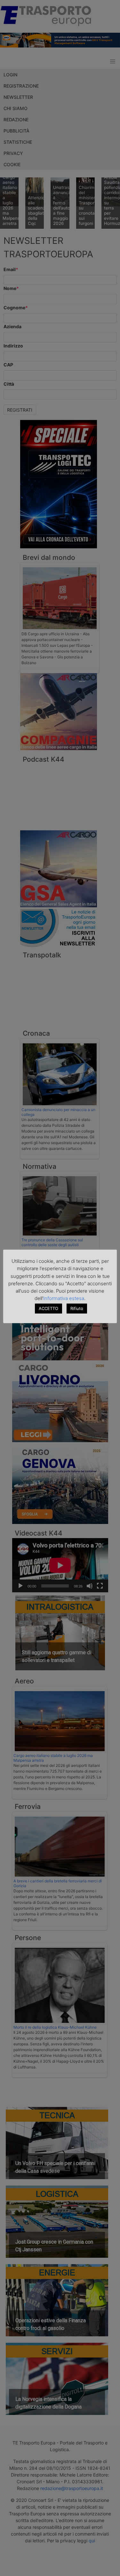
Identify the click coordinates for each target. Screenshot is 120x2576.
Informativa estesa (64, 1298)
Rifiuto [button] (77, 1308)
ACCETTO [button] (48, 1308)
